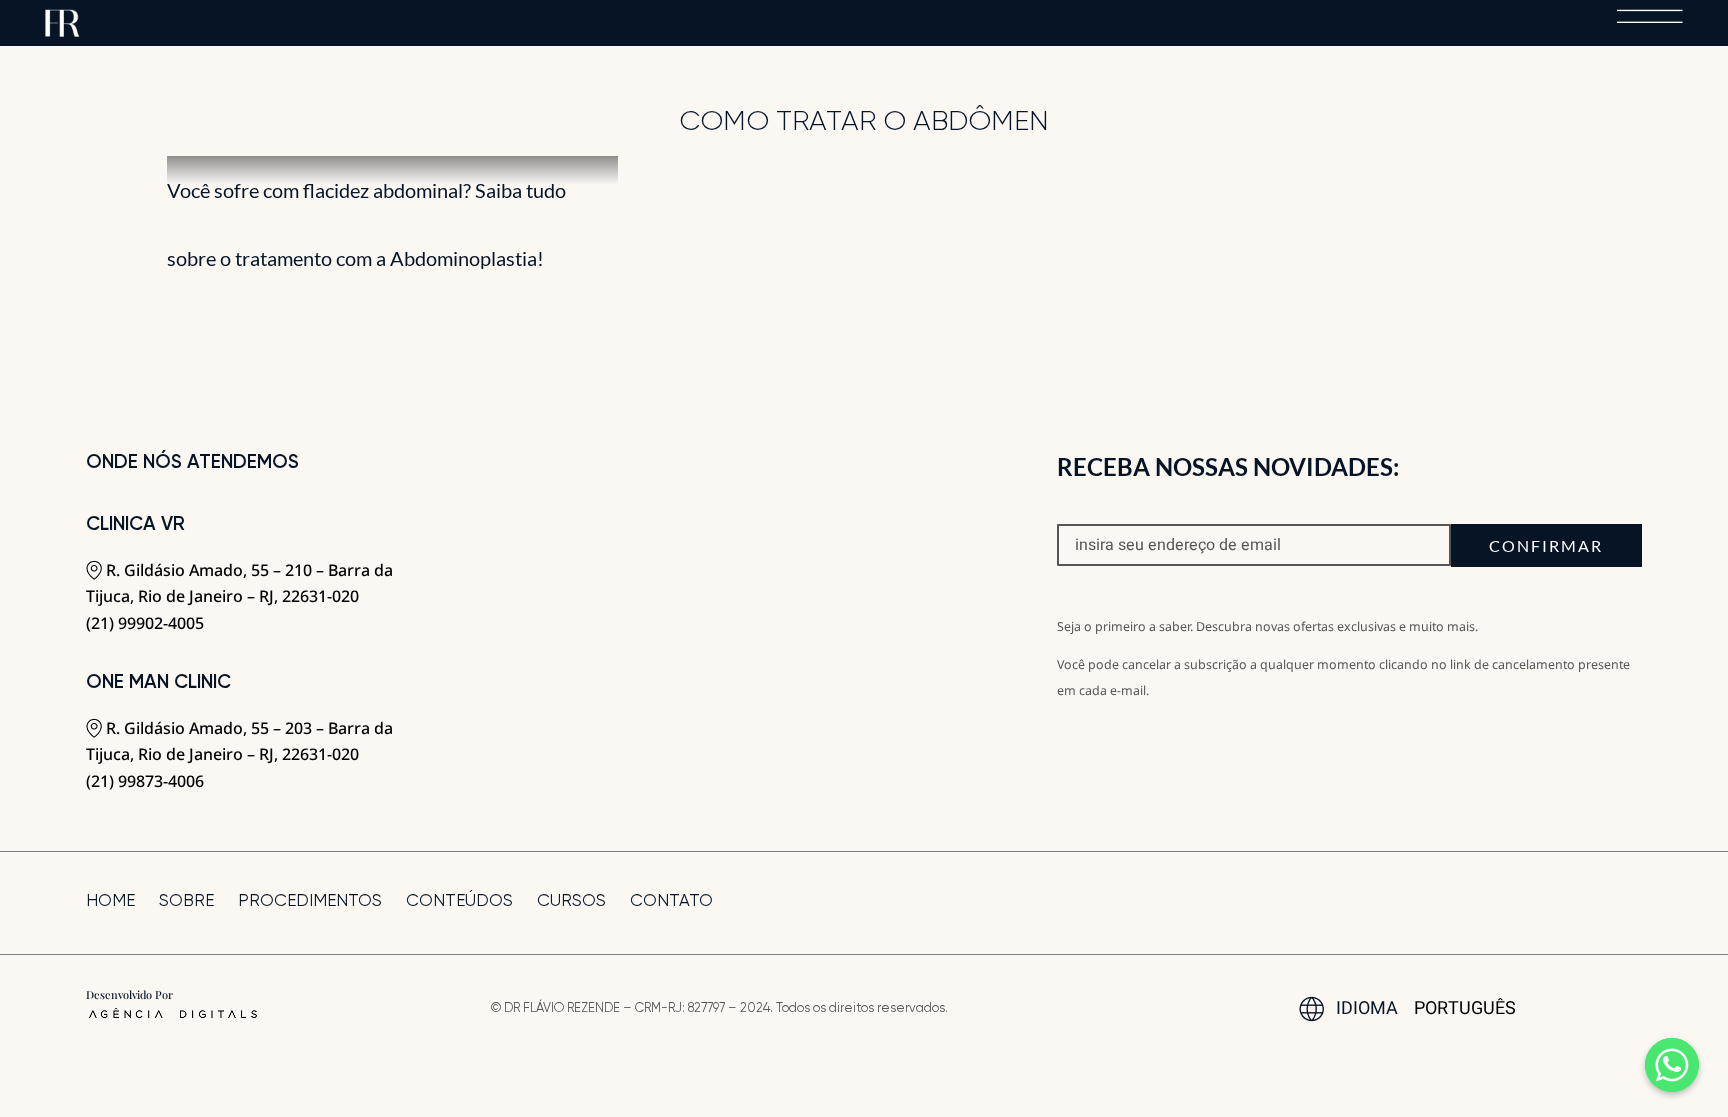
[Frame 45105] (1649, 17)
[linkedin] (1635, 903)
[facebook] (1533, 903)
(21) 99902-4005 (145, 623)
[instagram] (1567, 903)
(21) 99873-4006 (145, 781)
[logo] (62, 17)
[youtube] (1601, 903)
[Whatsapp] (1672, 1065)
